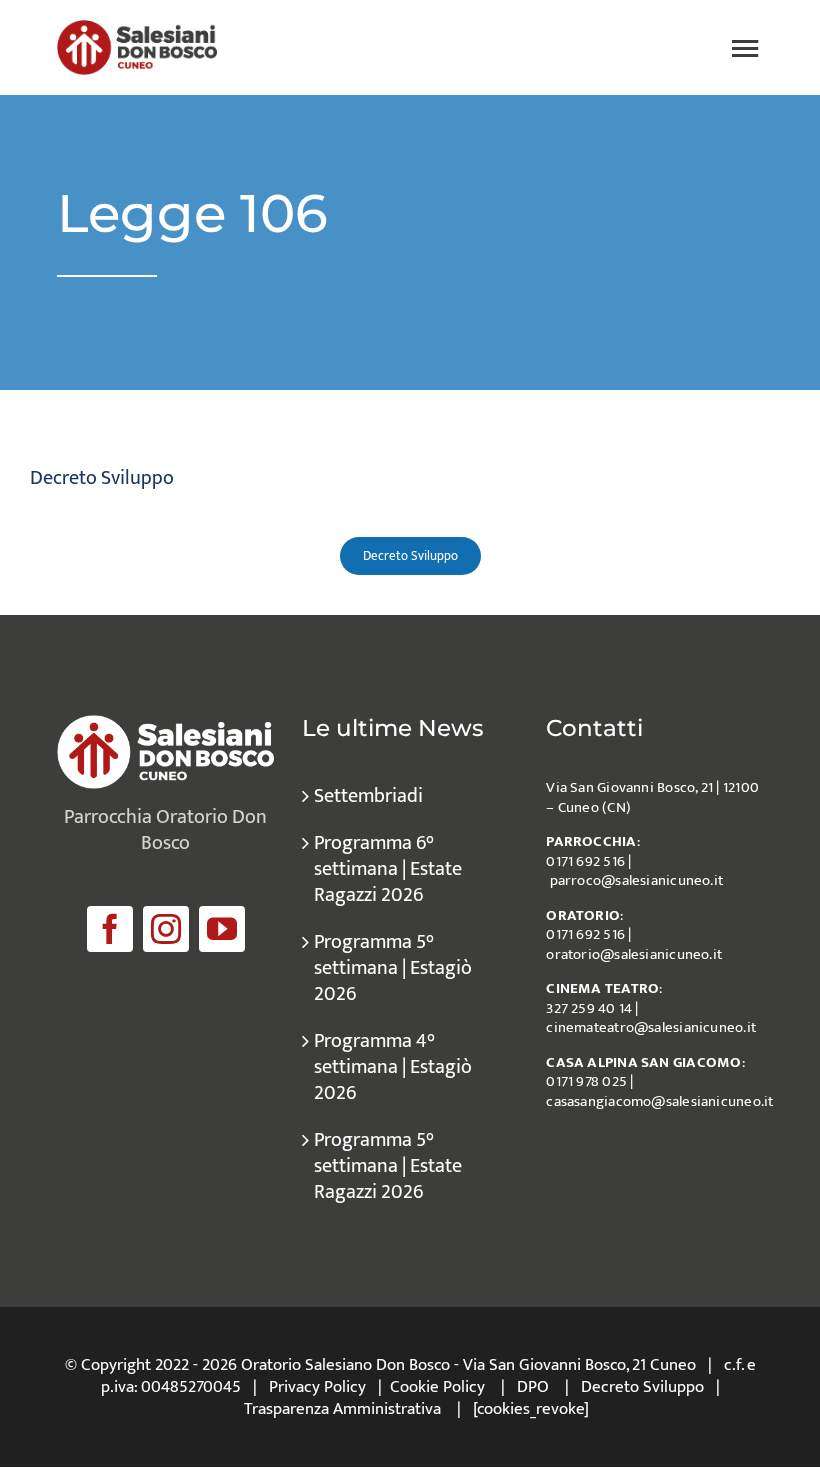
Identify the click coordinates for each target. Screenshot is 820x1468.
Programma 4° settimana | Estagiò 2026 (393, 1067)
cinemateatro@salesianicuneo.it (651, 1027)
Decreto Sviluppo (642, 1387)
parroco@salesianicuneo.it (637, 880)
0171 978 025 (586, 1081)
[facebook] (110, 929)
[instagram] (166, 929)
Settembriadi (368, 796)
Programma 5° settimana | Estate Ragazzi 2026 (388, 1166)
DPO (533, 1387)
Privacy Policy (317, 1387)
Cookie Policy (437, 1387)
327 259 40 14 (589, 1008)
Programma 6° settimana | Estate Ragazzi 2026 (388, 869)
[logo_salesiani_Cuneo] (137, 30)
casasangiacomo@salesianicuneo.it (659, 1101)
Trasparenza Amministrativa (342, 1409)
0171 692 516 (585, 861)
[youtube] (222, 929)
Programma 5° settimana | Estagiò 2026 (393, 968)
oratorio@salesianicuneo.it (634, 954)
